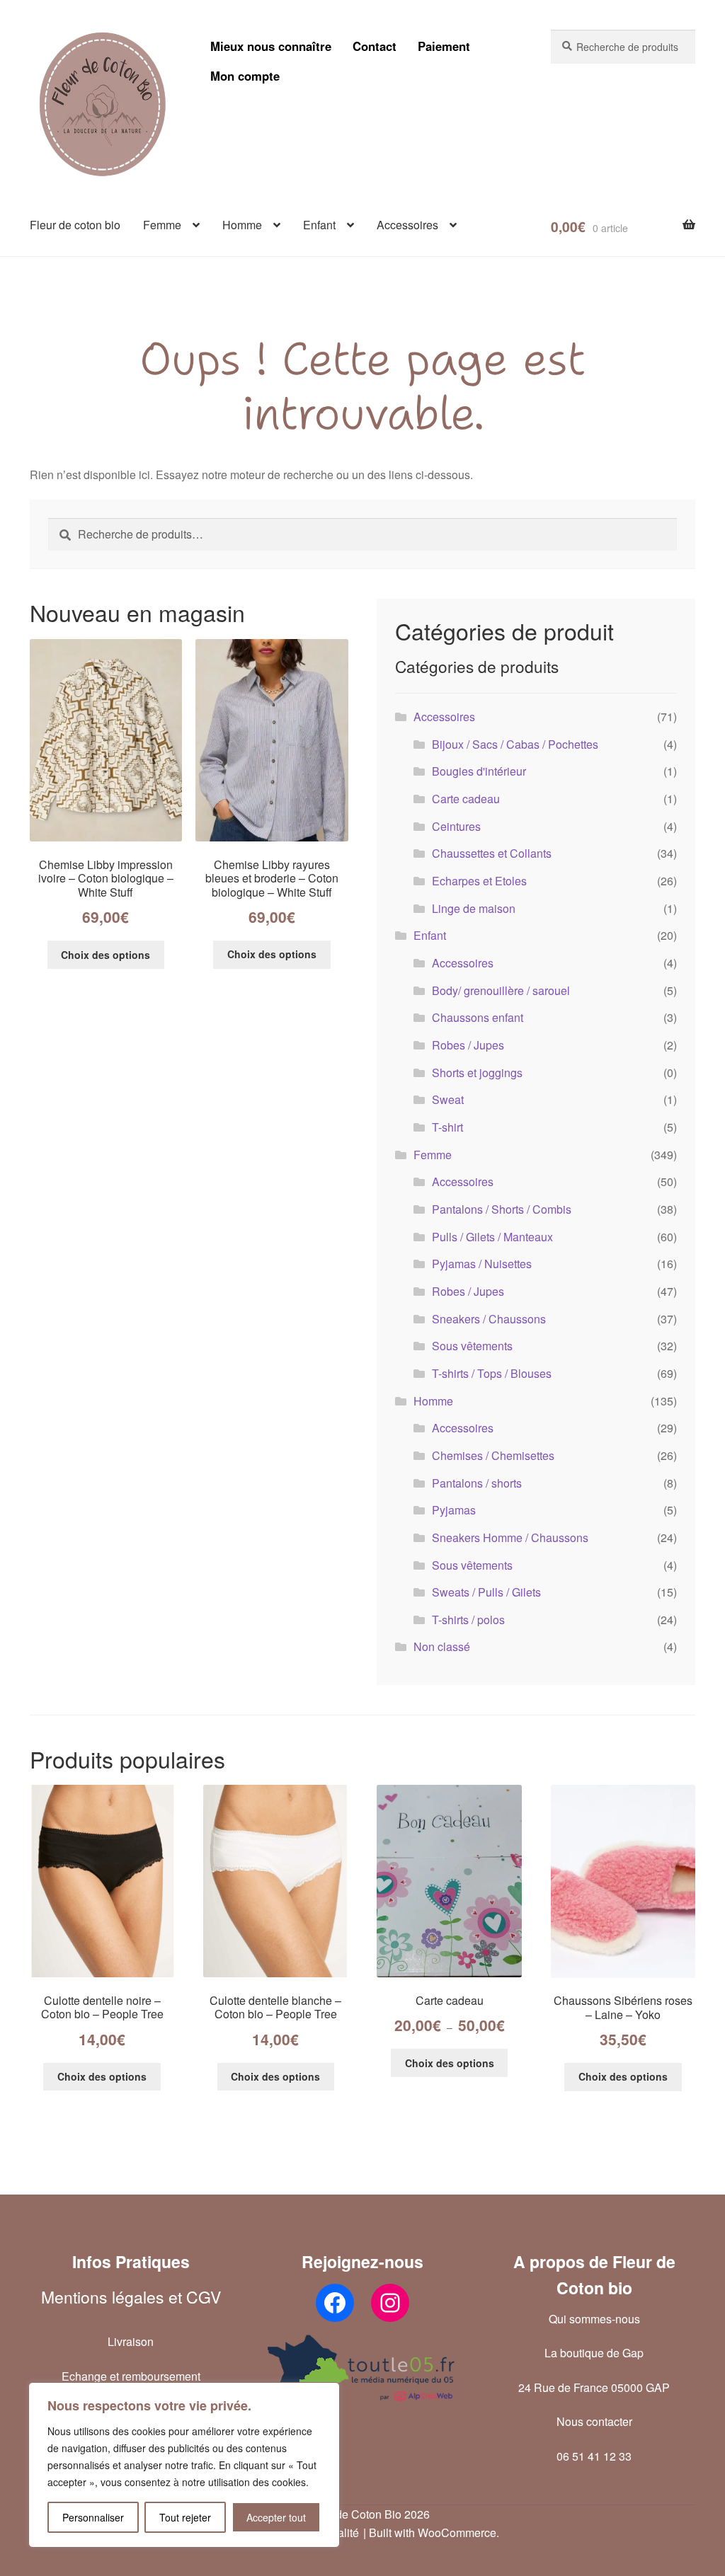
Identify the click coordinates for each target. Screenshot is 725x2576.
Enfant (319, 225)
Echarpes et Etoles (479, 881)
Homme (242, 225)
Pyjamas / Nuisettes (482, 1264)
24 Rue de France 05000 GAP (594, 2387)
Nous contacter (594, 2421)
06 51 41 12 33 (594, 2456)
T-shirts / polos (468, 1620)
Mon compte (245, 76)
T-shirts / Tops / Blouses (492, 1373)
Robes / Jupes (468, 1045)
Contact (375, 46)
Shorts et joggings (477, 1073)
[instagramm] (390, 2303)
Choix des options (105, 955)
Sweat (448, 1099)
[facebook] (335, 2303)
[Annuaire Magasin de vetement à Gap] (362, 2369)
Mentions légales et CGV (131, 2297)
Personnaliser (93, 2517)
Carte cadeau (466, 799)
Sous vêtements (472, 1346)
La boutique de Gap (594, 2353)
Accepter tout (276, 2517)
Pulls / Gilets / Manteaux (492, 1237)
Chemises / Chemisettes (493, 1455)
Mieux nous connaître (271, 46)
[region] (184, 2465)
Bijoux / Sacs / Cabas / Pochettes (515, 744)
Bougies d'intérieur (479, 771)
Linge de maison (474, 908)
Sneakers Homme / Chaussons (510, 1537)
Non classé (442, 1646)
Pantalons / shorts (477, 1483)
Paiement (444, 46)
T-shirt (447, 1127)
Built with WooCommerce (433, 2532)
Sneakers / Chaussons (489, 1319)
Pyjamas (454, 1510)
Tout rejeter (185, 2517)
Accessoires (407, 225)
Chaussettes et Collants (492, 853)
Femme (162, 225)
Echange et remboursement (131, 2376)
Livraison (131, 2341)
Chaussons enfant (478, 1017)
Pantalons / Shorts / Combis (502, 1209)
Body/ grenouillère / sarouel (501, 990)
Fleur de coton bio (75, 225)
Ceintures (456, 826)
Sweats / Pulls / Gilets (486, 1592)
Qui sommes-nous (594, 2319)
